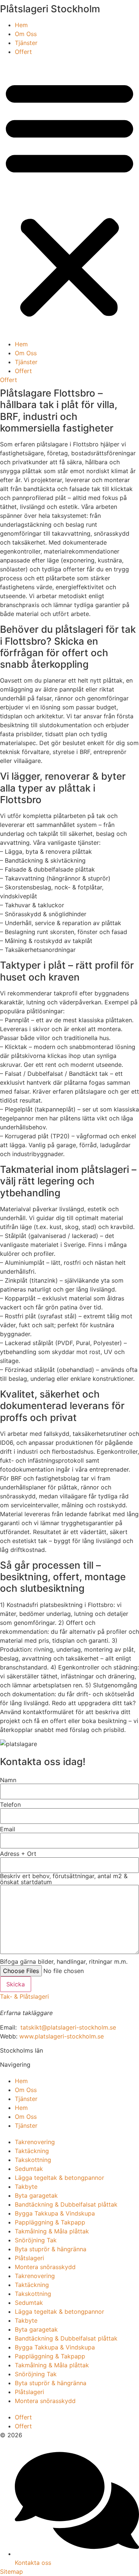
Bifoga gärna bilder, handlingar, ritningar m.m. (64, 1961)
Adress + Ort (18, 1854)
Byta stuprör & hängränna (51, 2249)
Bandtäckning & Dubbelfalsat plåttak (66, 2204)
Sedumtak (29, 2169)
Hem (21, 25)
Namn (8, 1780)
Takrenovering (35, 2142)
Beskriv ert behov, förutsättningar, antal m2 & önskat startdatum (64, 1879)
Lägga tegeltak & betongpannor (59, 2178)
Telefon (10, 1805)
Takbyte (26, 2187)
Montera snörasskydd (45, 2267)
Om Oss (26, 34)
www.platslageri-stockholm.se (62, 2036)
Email (8, 1829)
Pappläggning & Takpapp (50, 2222)
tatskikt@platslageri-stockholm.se (68, 2027)
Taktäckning (32, 2151)
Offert (23, 52)
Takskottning (33, 2160)
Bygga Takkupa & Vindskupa (55, 2213)
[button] (69, 198)
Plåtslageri (29, 2258)
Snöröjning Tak (36, 2240)
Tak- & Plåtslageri (24, 1996)
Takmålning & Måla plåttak (52, 2231)
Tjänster (26, 43)
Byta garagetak (36, 2195)
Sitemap (11, 2572)
